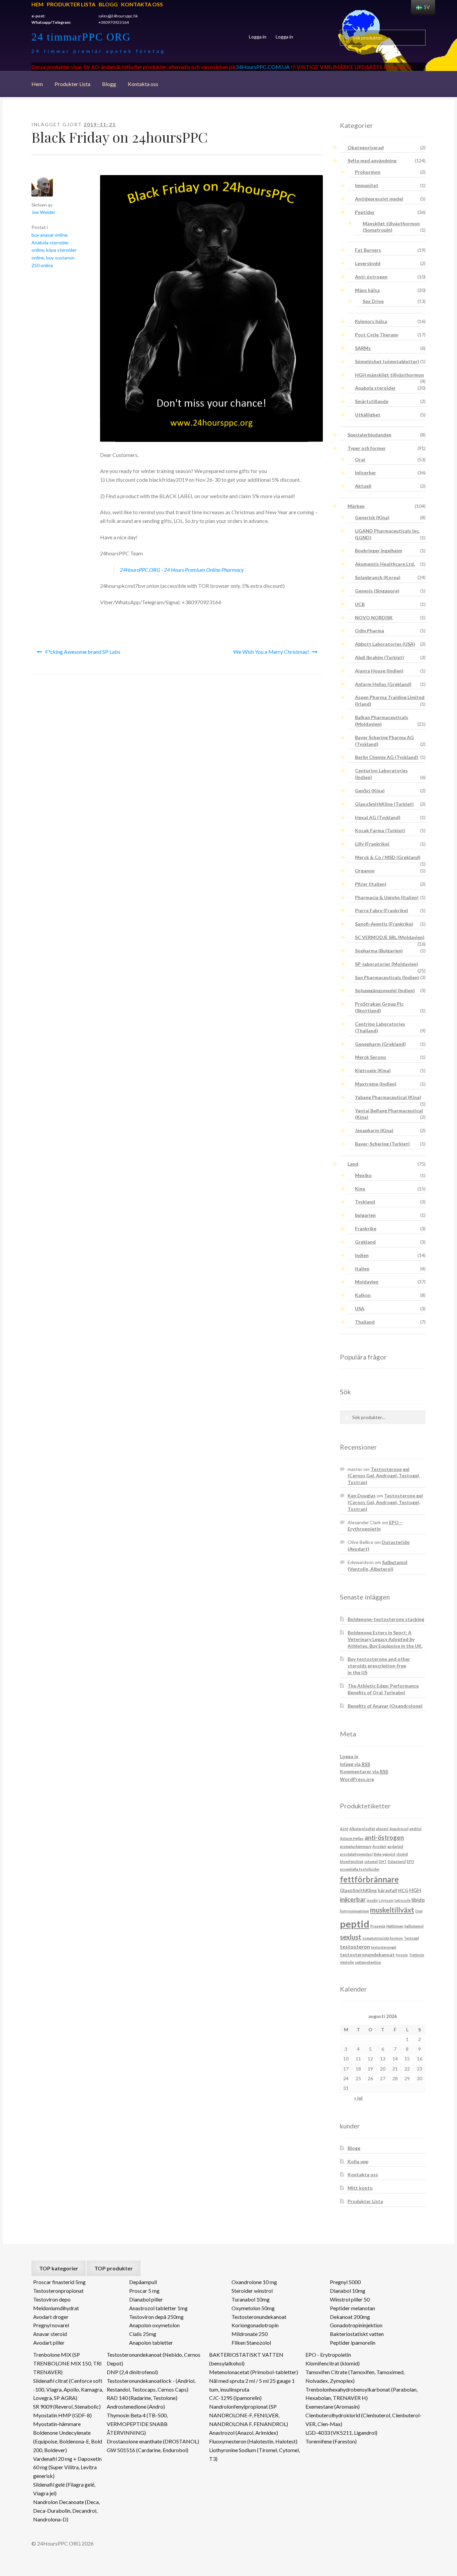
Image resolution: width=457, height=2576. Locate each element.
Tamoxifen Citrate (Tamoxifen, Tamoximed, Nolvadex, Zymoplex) (355, 2376)
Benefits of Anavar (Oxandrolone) (385, 1706)
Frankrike (366, 1228)
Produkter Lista (71, 4)
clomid (402, 1854)
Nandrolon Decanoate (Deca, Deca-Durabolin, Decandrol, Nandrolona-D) (66, 2511)
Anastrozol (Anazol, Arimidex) (244, 2433)
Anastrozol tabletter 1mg (158, 2308)
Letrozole (402, 1900)
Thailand (365, 1322)
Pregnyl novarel (51, 2325)
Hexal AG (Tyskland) (378, 817)
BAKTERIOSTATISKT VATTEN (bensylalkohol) (246, 2359)
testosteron (355, 1946)
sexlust (351, 1937)
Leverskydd (368, 263)
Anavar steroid (50, 2334)
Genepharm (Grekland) (380, 1044)
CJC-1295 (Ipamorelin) (235, 2398)
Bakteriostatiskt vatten (357, 2334)
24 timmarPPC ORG (81, 37)
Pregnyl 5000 (345, 2282)
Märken (356, 506)
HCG (403, 1890)
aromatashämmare (356, 1846)
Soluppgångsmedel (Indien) (385, 990)
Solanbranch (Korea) (378, 577)
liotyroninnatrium (354, 1911)
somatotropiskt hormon (383, 1938)
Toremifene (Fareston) (331, 2441)
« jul (358, 2098)
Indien (362, 1255)
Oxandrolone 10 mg (254, 2282)
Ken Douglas (362, 1496)
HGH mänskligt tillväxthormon (389, 375)
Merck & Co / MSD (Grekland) (388, 857)
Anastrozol (399, 1829)
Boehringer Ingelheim (379, 551)
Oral (360, 459)
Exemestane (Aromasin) (333, 2406)
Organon (365, 871)
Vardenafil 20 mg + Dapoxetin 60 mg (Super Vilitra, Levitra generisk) (67, 2467)
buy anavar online (50, 235)
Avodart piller (49, 2343)
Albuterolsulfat (362, 1829)
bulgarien (365, 1215)
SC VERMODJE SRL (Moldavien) (390, 937)
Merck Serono (371, 1057)
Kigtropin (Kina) (373, 1070)
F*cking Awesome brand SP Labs (83, 652)
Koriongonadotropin (255, 2325)
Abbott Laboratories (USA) (385, 644)
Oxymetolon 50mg (253, 2308)
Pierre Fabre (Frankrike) (382, 910)
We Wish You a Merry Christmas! (271, 652)
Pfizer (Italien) (371, 884)
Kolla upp (358, 2161)
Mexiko (363, 1175)
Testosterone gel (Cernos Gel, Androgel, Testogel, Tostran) (384, 1476)
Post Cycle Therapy (377, 335)
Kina (360, 1189)
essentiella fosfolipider (360, 1869)
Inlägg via (355, 1764)
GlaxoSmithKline (358, 1890)
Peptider (365, 212)
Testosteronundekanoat (259, 2317)
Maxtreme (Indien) (376, 1084)
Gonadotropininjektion (356, 2325)
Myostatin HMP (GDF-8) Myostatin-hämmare (62, 2419)
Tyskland (365, 1202)
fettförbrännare (369, 1879)
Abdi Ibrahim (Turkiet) (380, 657)
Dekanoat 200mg (350, 2317)
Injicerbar (365, 473)
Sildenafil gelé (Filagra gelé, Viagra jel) (64, 2489)
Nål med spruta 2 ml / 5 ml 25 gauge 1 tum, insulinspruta (252, 2385)
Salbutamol (414, 1926)
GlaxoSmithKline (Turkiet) (384, 804)
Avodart (379, 1846)
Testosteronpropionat (58, 2291)
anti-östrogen (384, 1838)
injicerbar (353, 1899)
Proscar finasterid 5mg (59, 2282)
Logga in (258, 37)
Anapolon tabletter (151, 2343)
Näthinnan (395, 1926)
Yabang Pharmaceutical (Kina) (388, 1097)
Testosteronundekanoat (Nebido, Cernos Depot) (154, 2359)
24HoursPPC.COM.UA (263, 67)
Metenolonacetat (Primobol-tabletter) (254, 2372)
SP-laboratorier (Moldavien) (387, 964)
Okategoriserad (366, 147)
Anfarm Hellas (352, 1838)
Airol (344, 1829)
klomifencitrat (352, 1861)
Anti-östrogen (371, 277)
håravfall (387, 1890)
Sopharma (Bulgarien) (379, 951)
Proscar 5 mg (144, 2291)
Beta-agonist (385, 1854)
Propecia (378, 1926)
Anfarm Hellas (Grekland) (383, 684)
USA (360, 1308)
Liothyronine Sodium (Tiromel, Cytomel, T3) (254, 2454)
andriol (416, 1829)
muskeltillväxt (392, 1910)
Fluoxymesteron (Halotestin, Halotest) (253, 2441)
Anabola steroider (375, 388)
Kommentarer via (364, 1771)
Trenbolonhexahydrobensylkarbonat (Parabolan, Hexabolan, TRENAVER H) (361, 2394)
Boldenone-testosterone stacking (386, 1619)
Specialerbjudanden (370, 435)
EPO (410, 1861)
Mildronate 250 (250, 2334)
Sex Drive (373, 301)
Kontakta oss (142, 4)
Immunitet (367, 185)
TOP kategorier (59, 2268)
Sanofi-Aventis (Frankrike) (384, 924)
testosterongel (384, 1947)
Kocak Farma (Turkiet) (380, 830)
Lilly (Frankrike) (372, 844)
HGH (415, 1890)
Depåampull (143, 2282)
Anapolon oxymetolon (154, 2325)
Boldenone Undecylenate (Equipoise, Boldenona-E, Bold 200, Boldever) (68, 2441)
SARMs (363, 348)
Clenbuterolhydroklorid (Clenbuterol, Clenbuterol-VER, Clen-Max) (363, 2419)
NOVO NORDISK (374, 617)
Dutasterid (397, 1861)
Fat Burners (368, 250)
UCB (360, 604)
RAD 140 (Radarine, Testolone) (142, 2398)
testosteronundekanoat (367, 1955)
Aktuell (363, 486)
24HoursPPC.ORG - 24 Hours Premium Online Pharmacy (182, 570)
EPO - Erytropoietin (328, 2355)
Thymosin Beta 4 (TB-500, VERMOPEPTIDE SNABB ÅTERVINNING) (137, 2424)
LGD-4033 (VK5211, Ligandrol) (341, 2433)
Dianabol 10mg (348, 2291)
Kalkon (363, 1295)
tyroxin (402, 1955)
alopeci (382, 1829)
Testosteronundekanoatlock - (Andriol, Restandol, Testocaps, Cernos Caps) (151, 2385)
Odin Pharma (370, 631)
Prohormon (368, 172)
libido (418, 1900)
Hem (37, 4)
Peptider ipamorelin (353, 2343)
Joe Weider (43, 212)
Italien (362, 1269)
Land (353, 1164)
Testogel (411, 1938)
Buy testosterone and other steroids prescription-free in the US (379, 1666)
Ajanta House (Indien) (379, 671)
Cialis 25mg (143, 2334)
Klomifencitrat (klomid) (333, 2363)
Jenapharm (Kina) (374, 1130)
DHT (383, 1861)
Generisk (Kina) (372, 517)
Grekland (365, 1242)
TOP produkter (114, 2268)
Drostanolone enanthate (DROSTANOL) (153, 2441)
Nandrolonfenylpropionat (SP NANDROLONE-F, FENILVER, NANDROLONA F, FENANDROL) (249, 2415)
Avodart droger (51, 2317)
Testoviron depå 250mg (156, 2317)
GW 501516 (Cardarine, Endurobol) (148, 2450)
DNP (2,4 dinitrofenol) (132, 2372)
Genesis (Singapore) (377, 591)
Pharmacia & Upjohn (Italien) (387, 897)
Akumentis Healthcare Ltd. (385, 564)
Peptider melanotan (352, 2308)
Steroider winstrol (252, 2291)
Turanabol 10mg (251, 2299)
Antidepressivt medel (379, 199)
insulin (372, 1900)
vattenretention (368, 1962)
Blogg (108, 4)
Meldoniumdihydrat (56, 2308)
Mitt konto (360, 2188)
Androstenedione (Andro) (136, 2406)
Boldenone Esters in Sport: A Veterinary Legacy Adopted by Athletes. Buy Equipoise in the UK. (385, 1639)
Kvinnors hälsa (371, 321)
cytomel (371, 1861)
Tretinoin (417, 1955)
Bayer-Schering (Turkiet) (382, 1144)
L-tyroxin (386, 1900)
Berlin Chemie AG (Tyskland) (387, 757)
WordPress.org (357, 1779)
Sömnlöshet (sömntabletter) (387, 361)
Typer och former (367, 448)
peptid (355, 1924)
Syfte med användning (372, 161)
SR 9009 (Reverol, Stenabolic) (67, 2406)
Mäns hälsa (367, 290)
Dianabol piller (146, 2299)
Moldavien (367, 1282)
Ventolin (347, 1962)
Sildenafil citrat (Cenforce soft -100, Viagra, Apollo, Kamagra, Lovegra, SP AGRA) (68, 2389)
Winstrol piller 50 (350, 2299)
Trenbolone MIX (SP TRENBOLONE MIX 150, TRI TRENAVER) (67, 2363)
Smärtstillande (372, 401)
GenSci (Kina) (370, 791)
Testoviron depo (52, 2299)
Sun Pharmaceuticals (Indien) (387, 977)
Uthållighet (368, 415)
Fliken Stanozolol (251, 2343)
